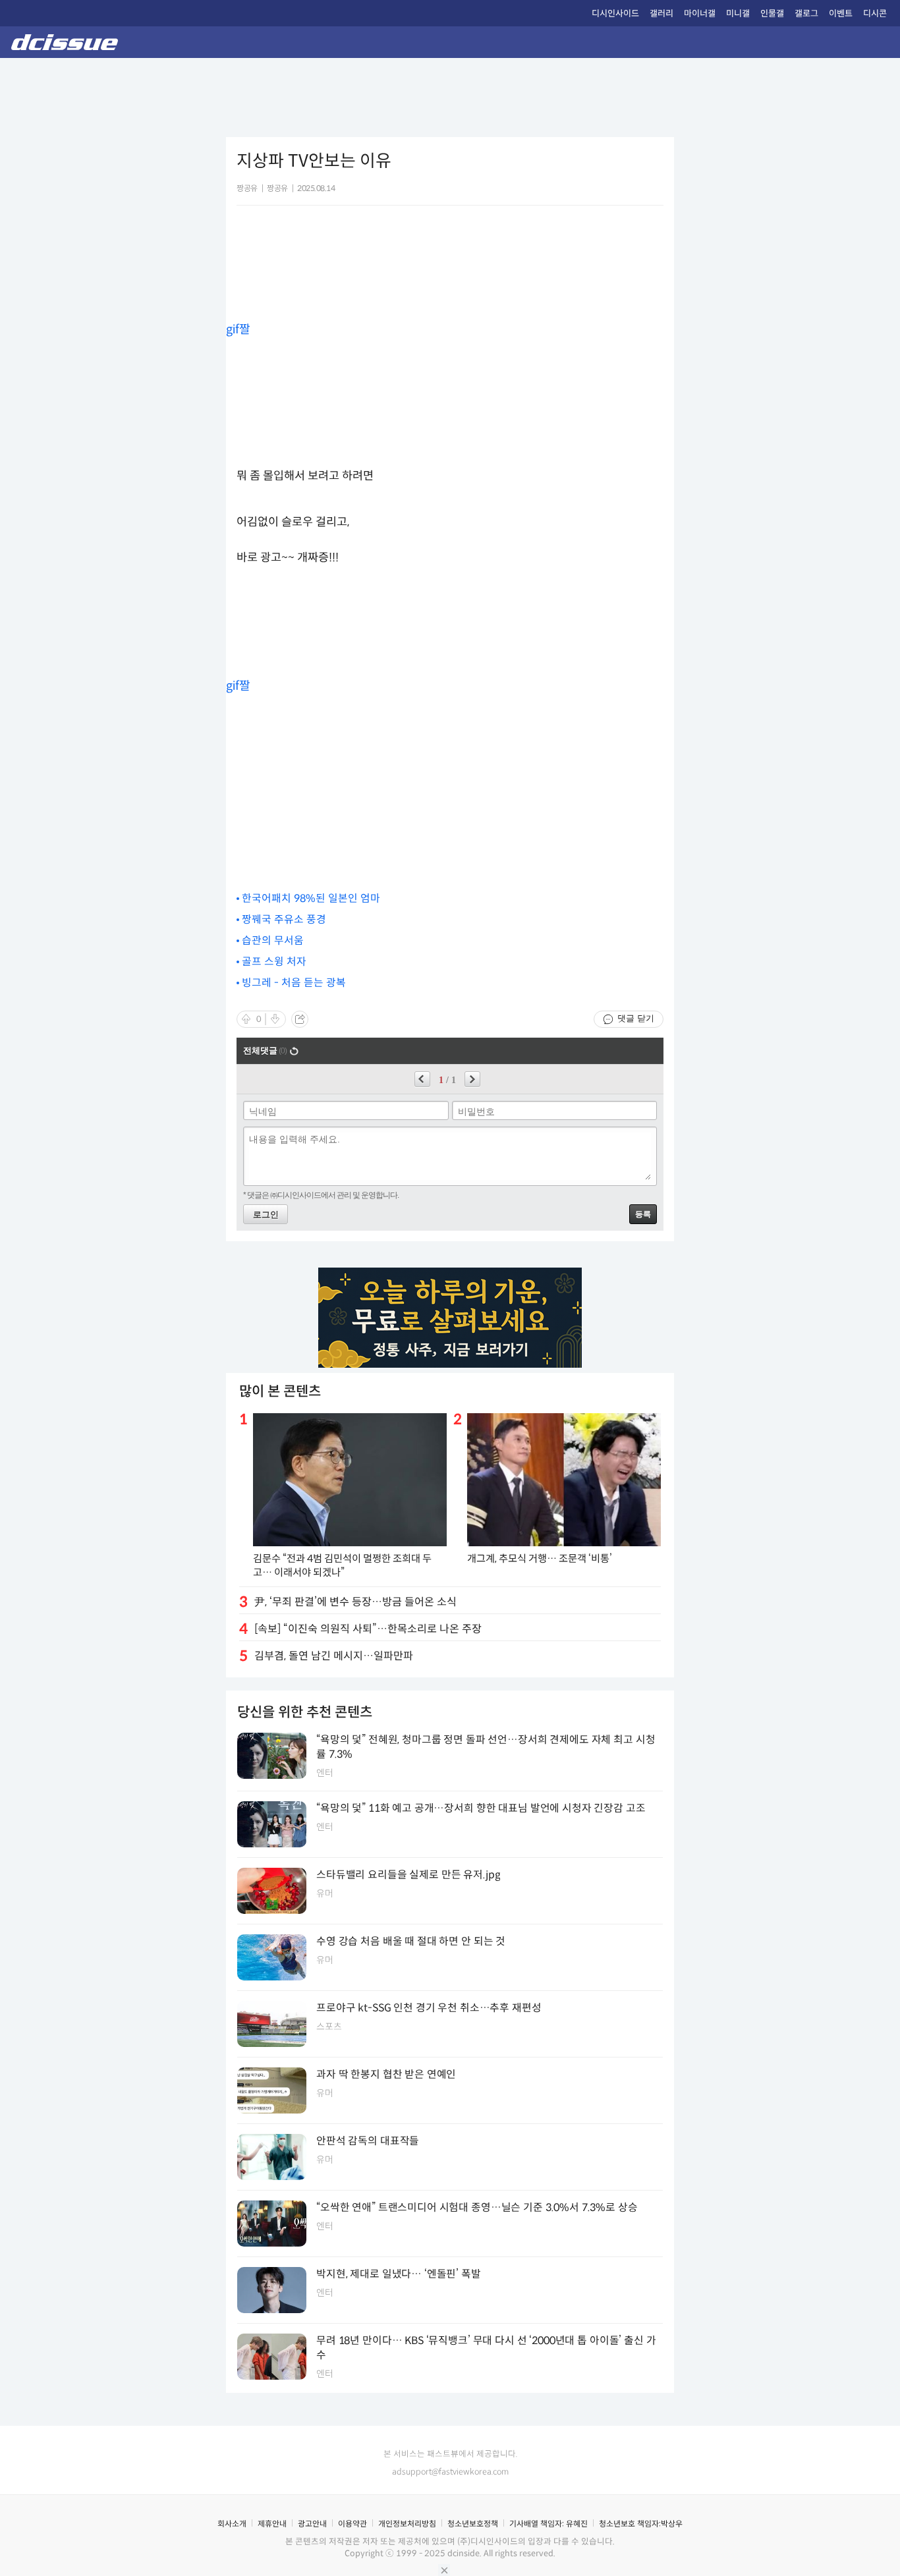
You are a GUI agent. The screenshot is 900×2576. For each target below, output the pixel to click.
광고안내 (312, 2524)
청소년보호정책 (473, 2524)
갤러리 (661, 14)
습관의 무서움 (273, 940)
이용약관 (352, 2524)
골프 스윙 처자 (274, 962)
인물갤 (772, 14)
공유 (300, 1019)
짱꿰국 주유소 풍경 (284, 919)
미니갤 (738, 14)
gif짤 (238, 329)
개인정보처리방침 (407, 2524)
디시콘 (875, 14)
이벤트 (841, 14)
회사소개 (232, 2524)
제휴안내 (272, 2524)
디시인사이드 (615, 14)
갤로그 (806, 14)
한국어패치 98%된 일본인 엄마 (311, 898)
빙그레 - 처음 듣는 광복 (294, 983)
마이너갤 (700, 14)
